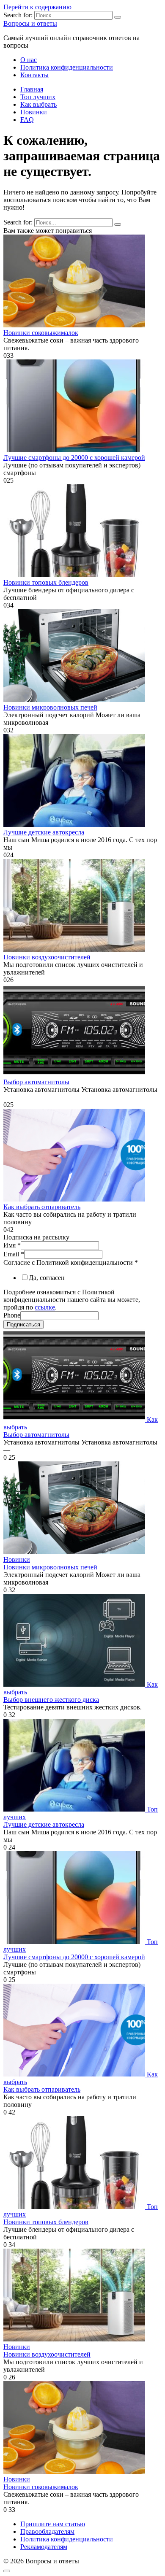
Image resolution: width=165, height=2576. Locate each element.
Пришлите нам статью (53, 2524)
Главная (32, 89)
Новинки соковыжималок (41, 333)
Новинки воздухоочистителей (47, 957)
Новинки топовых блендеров (46, 582)
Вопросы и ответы (30, 23)
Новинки (34, 112)
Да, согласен (47, 1278)
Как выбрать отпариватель (42, 1207)
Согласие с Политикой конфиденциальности (71, 1262)
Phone (12, 1315)
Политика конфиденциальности (67, 67)
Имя (12, 1245)
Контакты (34, 75)
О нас (29, 60)
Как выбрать (38, 104)
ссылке (45, 1307)
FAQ (27, 120)
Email (14, 1254)
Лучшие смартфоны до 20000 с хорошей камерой (74, 458)
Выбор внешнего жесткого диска (51, 1700)
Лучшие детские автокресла (44, 832)
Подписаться (23, 1324)
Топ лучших (38, 97)
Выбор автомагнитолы (36, 1082)
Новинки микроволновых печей (50, 707)
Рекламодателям (44, 2547)
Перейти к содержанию (37, 7)
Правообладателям (47, 2531)
